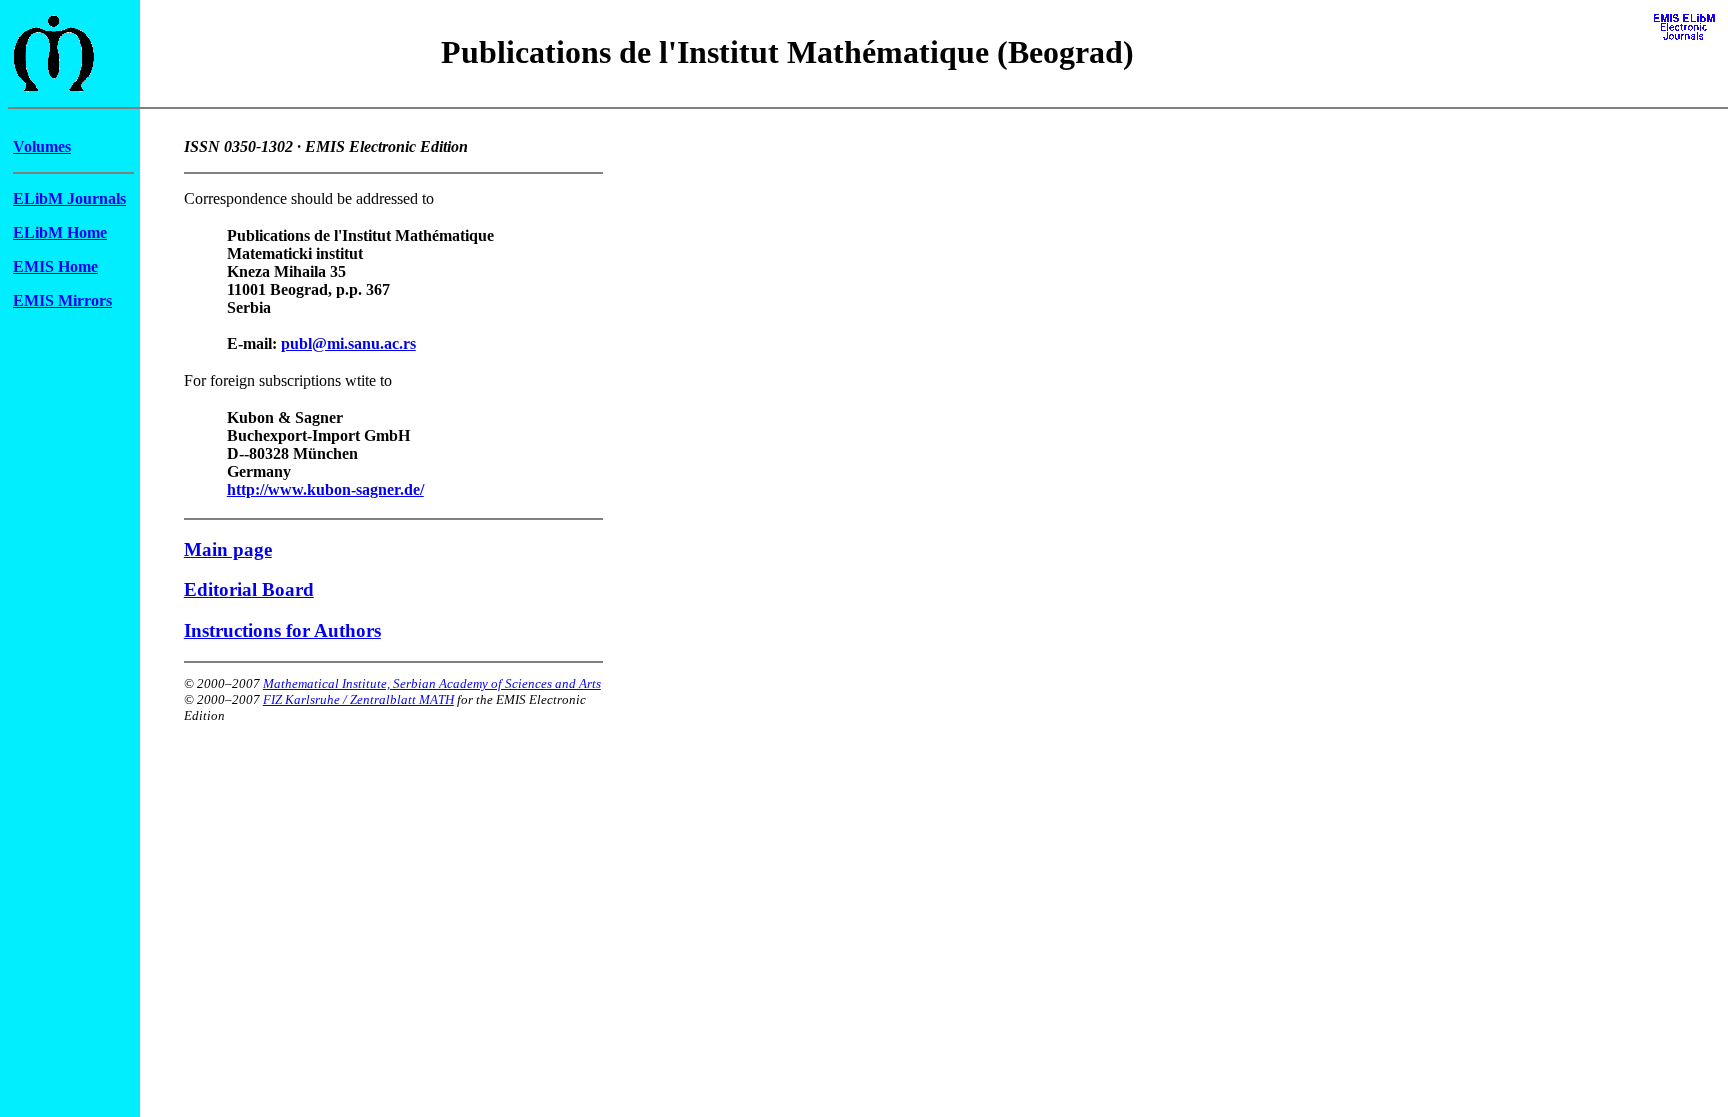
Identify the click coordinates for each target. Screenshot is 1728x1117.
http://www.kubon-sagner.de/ (325, 489)
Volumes (42, 146)
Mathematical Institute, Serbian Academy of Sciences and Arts (432, 683)
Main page (228, 549)
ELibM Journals (69, 198)
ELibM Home (60, 232)
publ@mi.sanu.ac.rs (348, 343)
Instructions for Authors (282, 630)
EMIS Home (55, 266)
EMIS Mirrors (62, 300)
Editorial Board (249, 589)
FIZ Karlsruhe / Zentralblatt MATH (358, 699)
